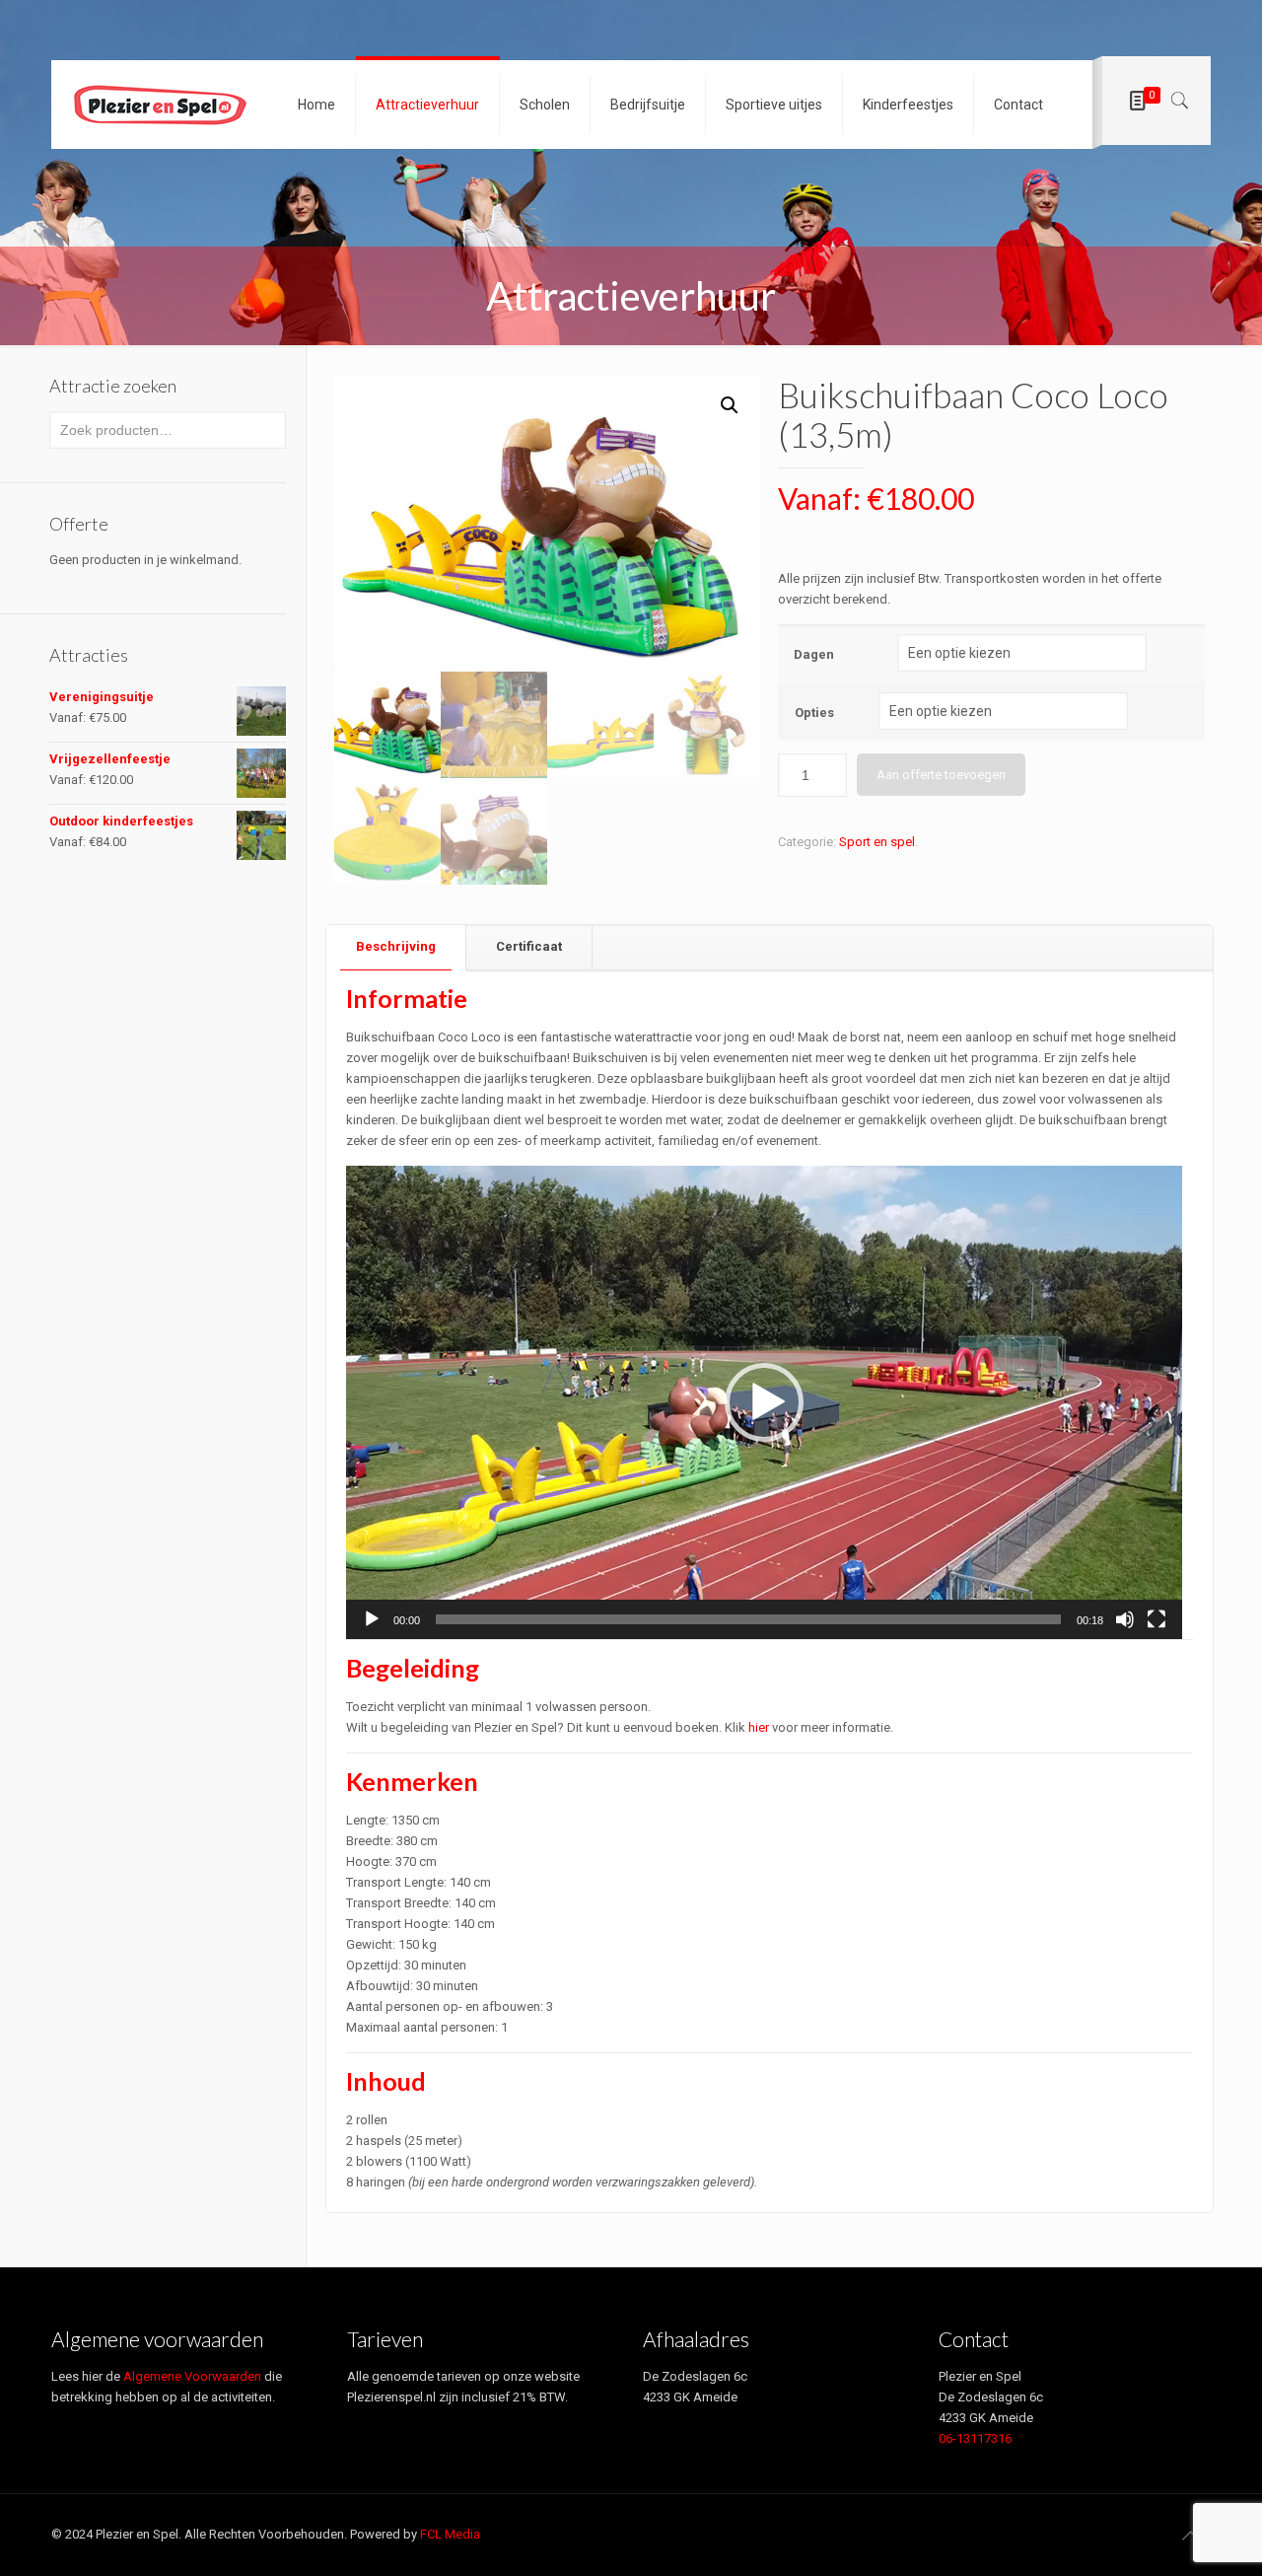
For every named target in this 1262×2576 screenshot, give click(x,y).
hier (759, 1727)
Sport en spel (877, 842)
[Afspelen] (372, 1619)
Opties (814, 713)
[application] (764, 1402)
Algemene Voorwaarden (192, 2376)
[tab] (396, 947)
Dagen (814, 654)
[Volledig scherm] (1157, 1619)
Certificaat (529, 946)
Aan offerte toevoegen (941, 775)
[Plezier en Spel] (160, 105)
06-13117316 (975, 2438)
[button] (764, 1402)
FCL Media (450, 2534)
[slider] (748, 1619)
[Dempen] (1125, 1619)
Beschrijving (396, 946)
